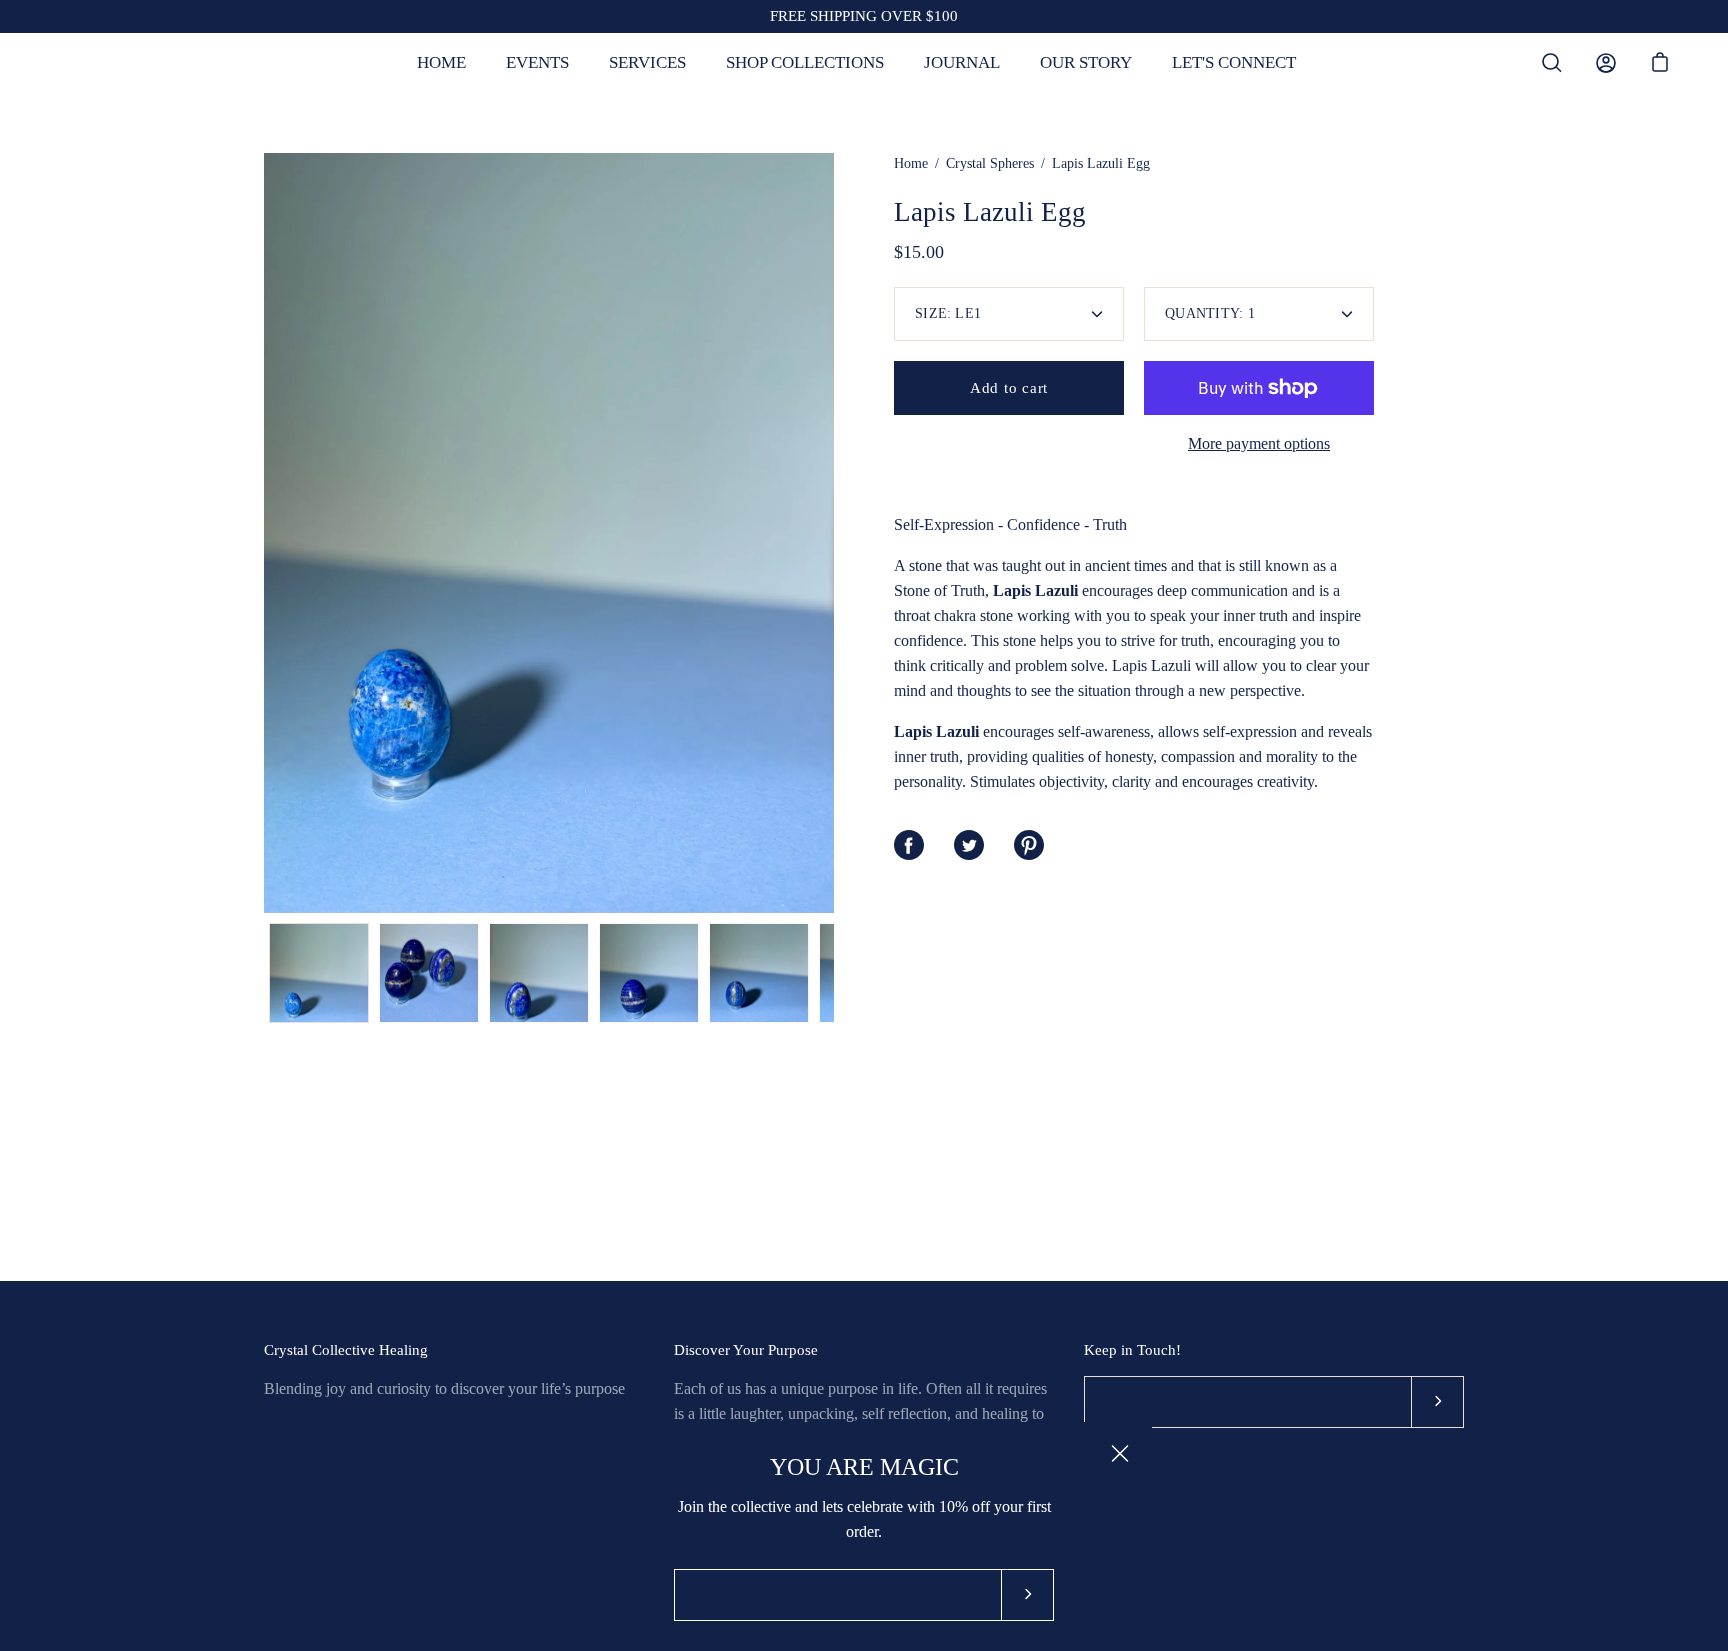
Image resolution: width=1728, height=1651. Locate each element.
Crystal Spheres (990, 163)
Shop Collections (805, 62)
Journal (962, 62)
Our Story (1086, 62)
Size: (948, 313)
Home (441, 62)
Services (647, 62)
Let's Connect (1234, 62)
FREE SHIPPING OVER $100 (864, 16)
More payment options (1259, 443)
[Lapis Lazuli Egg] (319, 973)
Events (537, 62)
